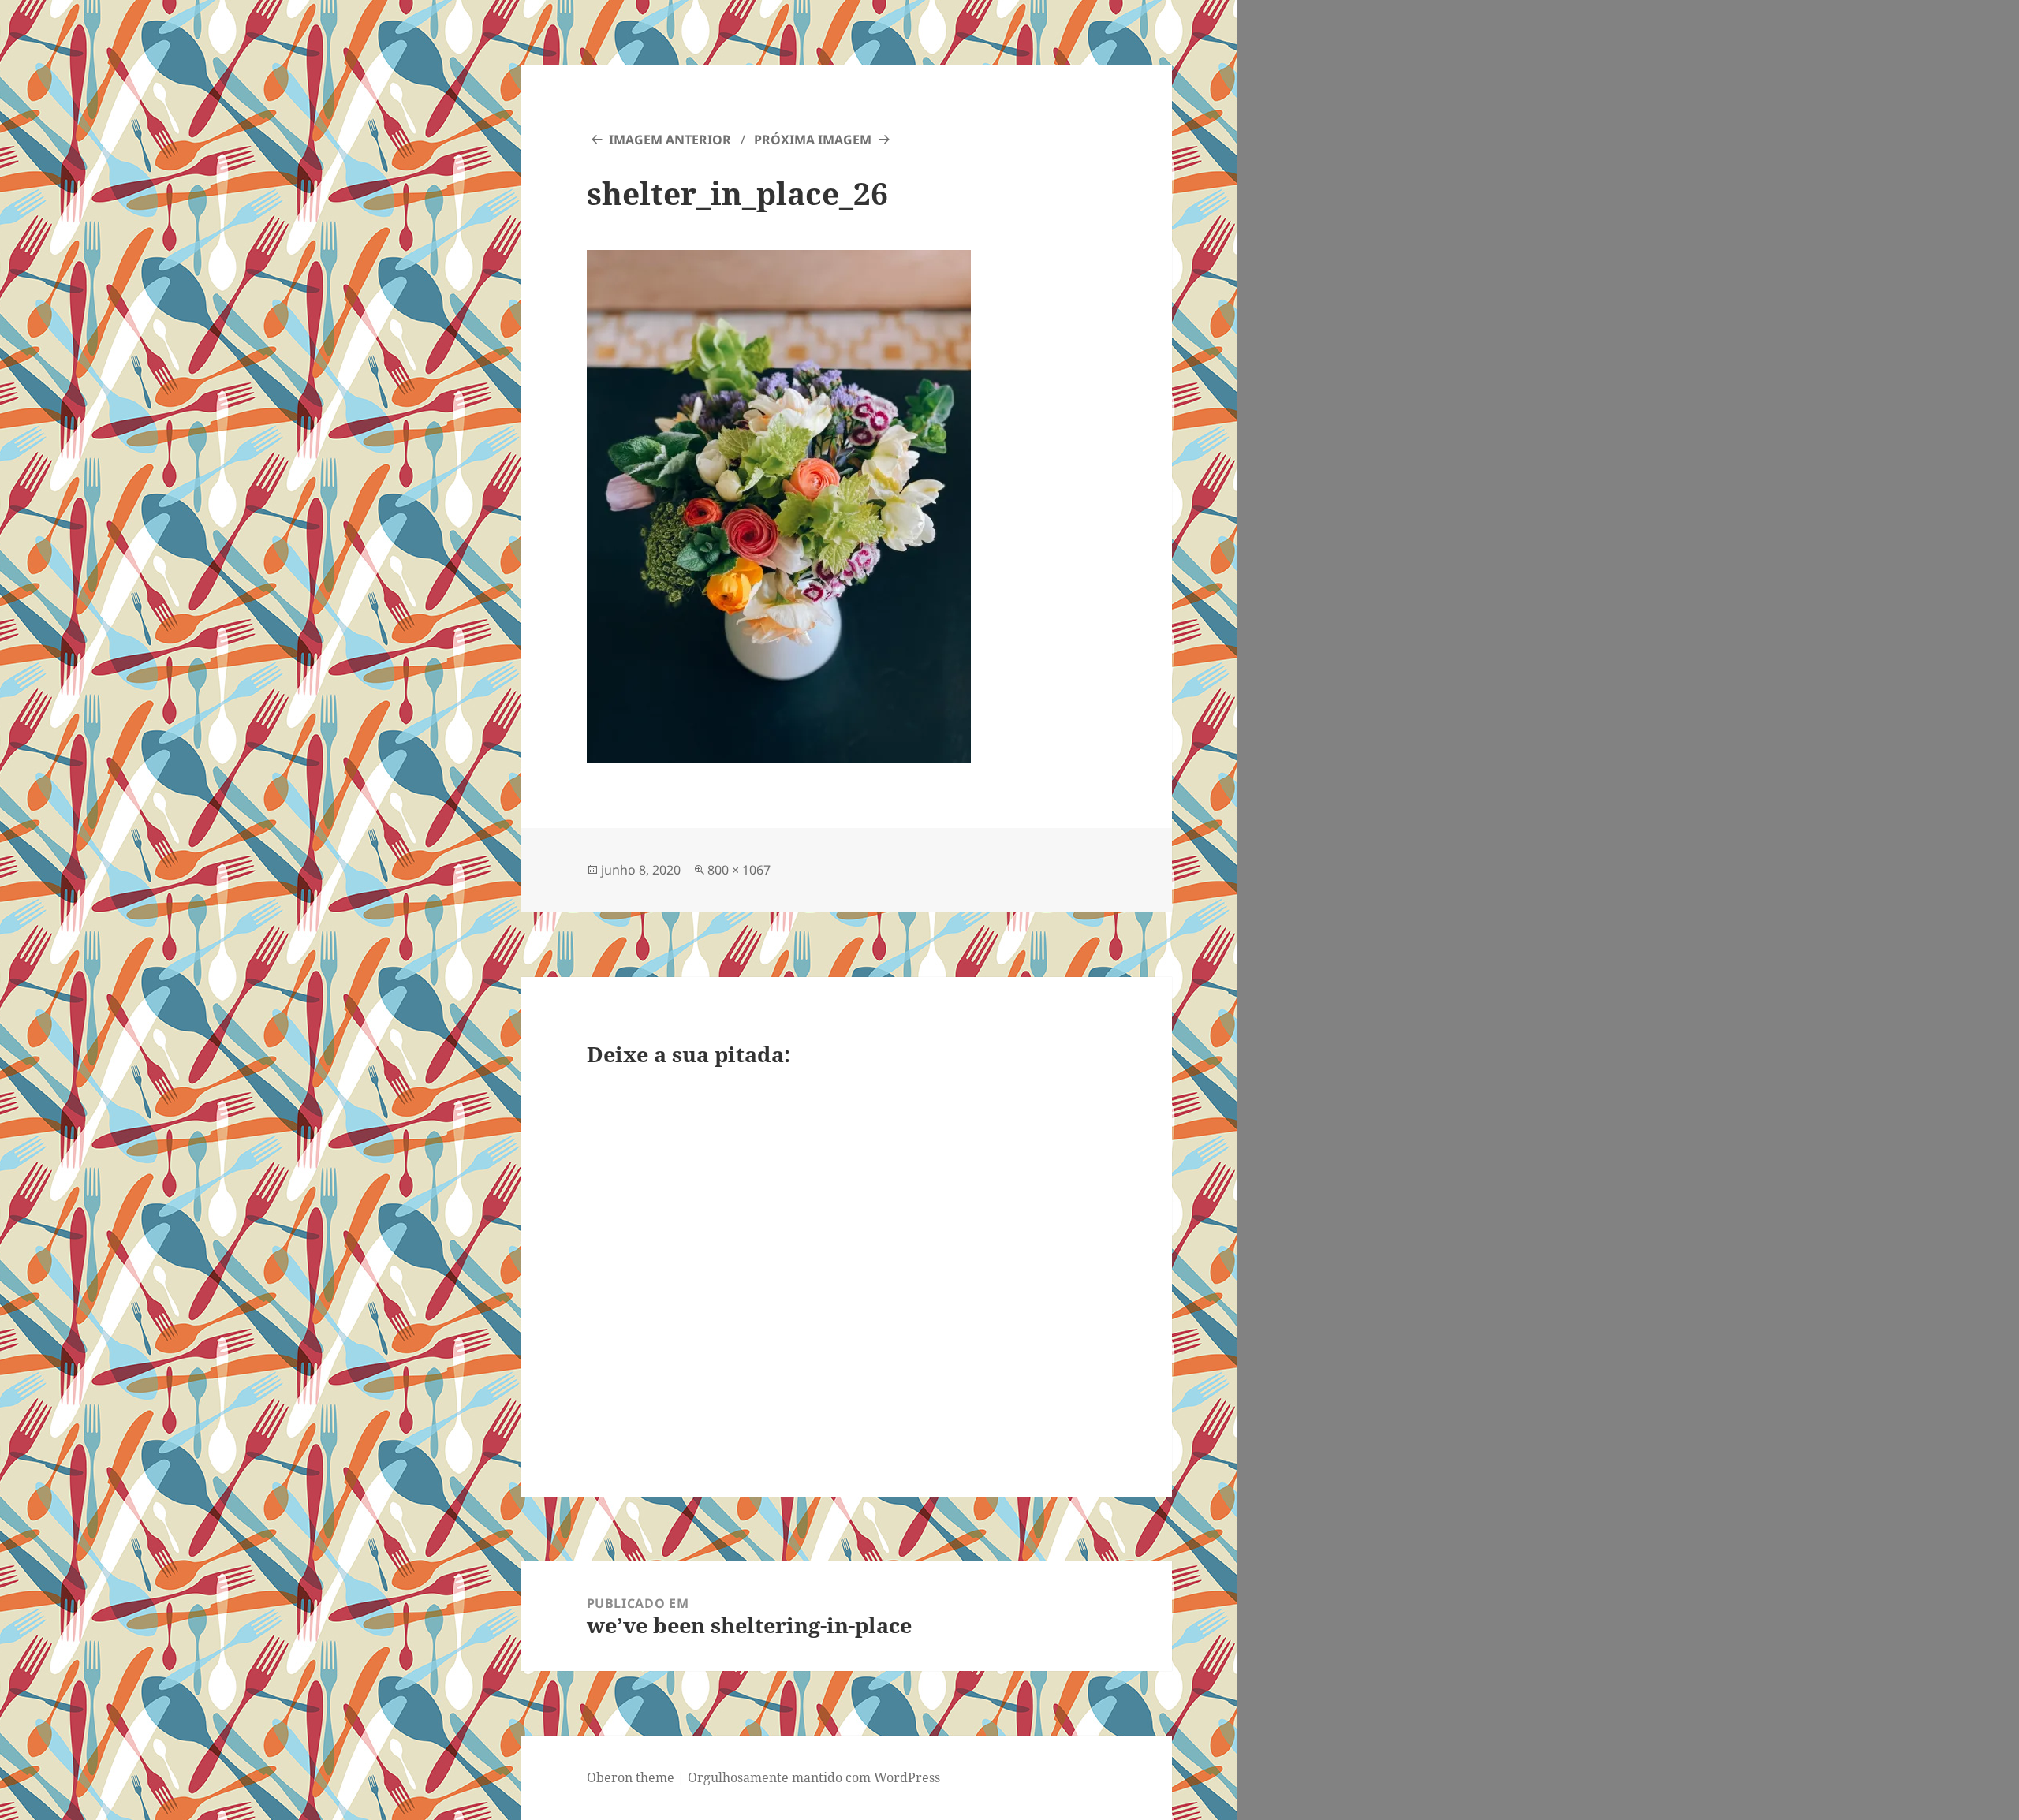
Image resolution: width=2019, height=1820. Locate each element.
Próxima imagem (813, 140)
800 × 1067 (739, 870)
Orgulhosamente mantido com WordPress (814, 1777)
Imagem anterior (670, 140)
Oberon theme (631, 1777)
